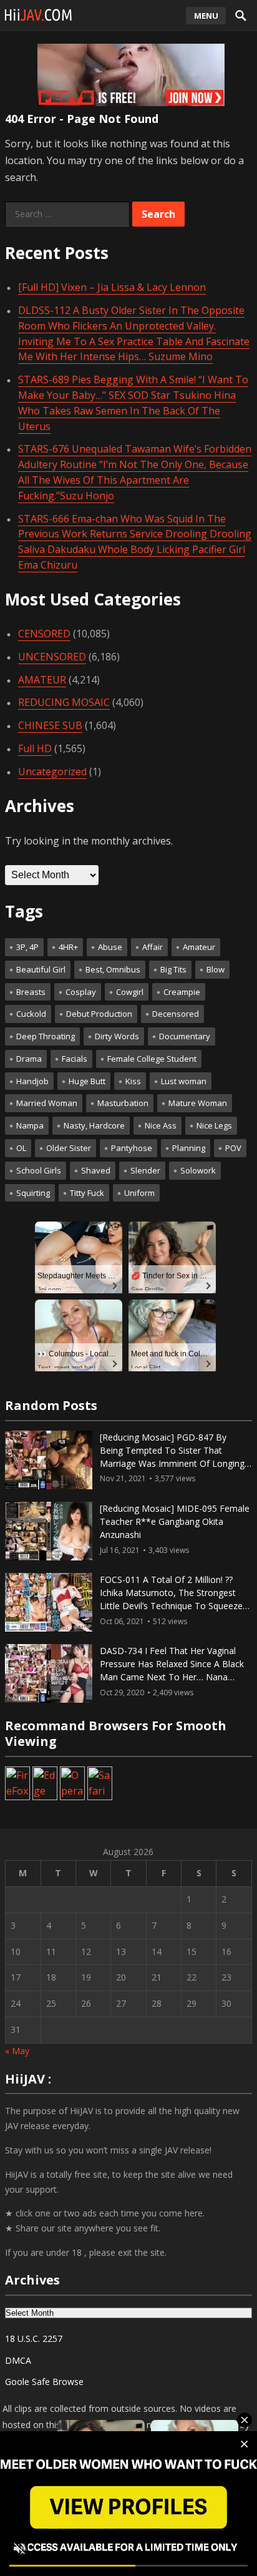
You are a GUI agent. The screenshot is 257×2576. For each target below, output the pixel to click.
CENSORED (44, 634)
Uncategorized (52, 771)
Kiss (133, 1081)
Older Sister (69, 1148)
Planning (189, 1148)
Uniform (139, 1193)
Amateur (199, 947)
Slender (145, 1170)
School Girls (39, 1170)
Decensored (176, 1014)
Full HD (35, 748)
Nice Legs (214, 1125)
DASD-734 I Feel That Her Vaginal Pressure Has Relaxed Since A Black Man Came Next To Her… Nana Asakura (172, 1670)
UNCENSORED (52, 657)
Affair (153, 947)
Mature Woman (198, 1103)
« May (17, 2051)
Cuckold (31, 1014)
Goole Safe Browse (44, 2382)
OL (21, 1148)
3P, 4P (27, 947)
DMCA (18, 2360)
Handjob (32, 1081)
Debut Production (99, 1014)
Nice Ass (161, 1125)
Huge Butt (87, 1081)
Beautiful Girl (41, 969)
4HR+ (68, 947)
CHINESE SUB (50, 725)
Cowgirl (130, 992)
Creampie (182, 992)
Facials (75, 1059)
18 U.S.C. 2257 (34, 2338)
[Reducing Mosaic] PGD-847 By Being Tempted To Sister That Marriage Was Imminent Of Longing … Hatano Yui (172, 1457)
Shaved (96, 1170)
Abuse (110, 947)
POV (233, 1148)
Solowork (198, 1170)
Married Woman (47, 1103)
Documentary (185, 1036)
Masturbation (123, 1103)
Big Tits (173, 969)
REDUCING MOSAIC (64, 702)
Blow (216, 969)
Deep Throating (46, 1036)
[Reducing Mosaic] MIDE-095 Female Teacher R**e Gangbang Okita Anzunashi (175, 1521)
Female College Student (152, 1059)
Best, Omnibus (113, 969)
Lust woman (184, 1081)
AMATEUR (42, 680)
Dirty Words (117, 1036)
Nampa (30, 1125)
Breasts (31, 992)
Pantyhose (132, 1148)
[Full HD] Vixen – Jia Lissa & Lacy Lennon (112, 287)
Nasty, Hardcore (94, 1125)
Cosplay (81, 992)
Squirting (33, 1193)
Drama (29, 1059)
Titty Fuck (87, 1193)
